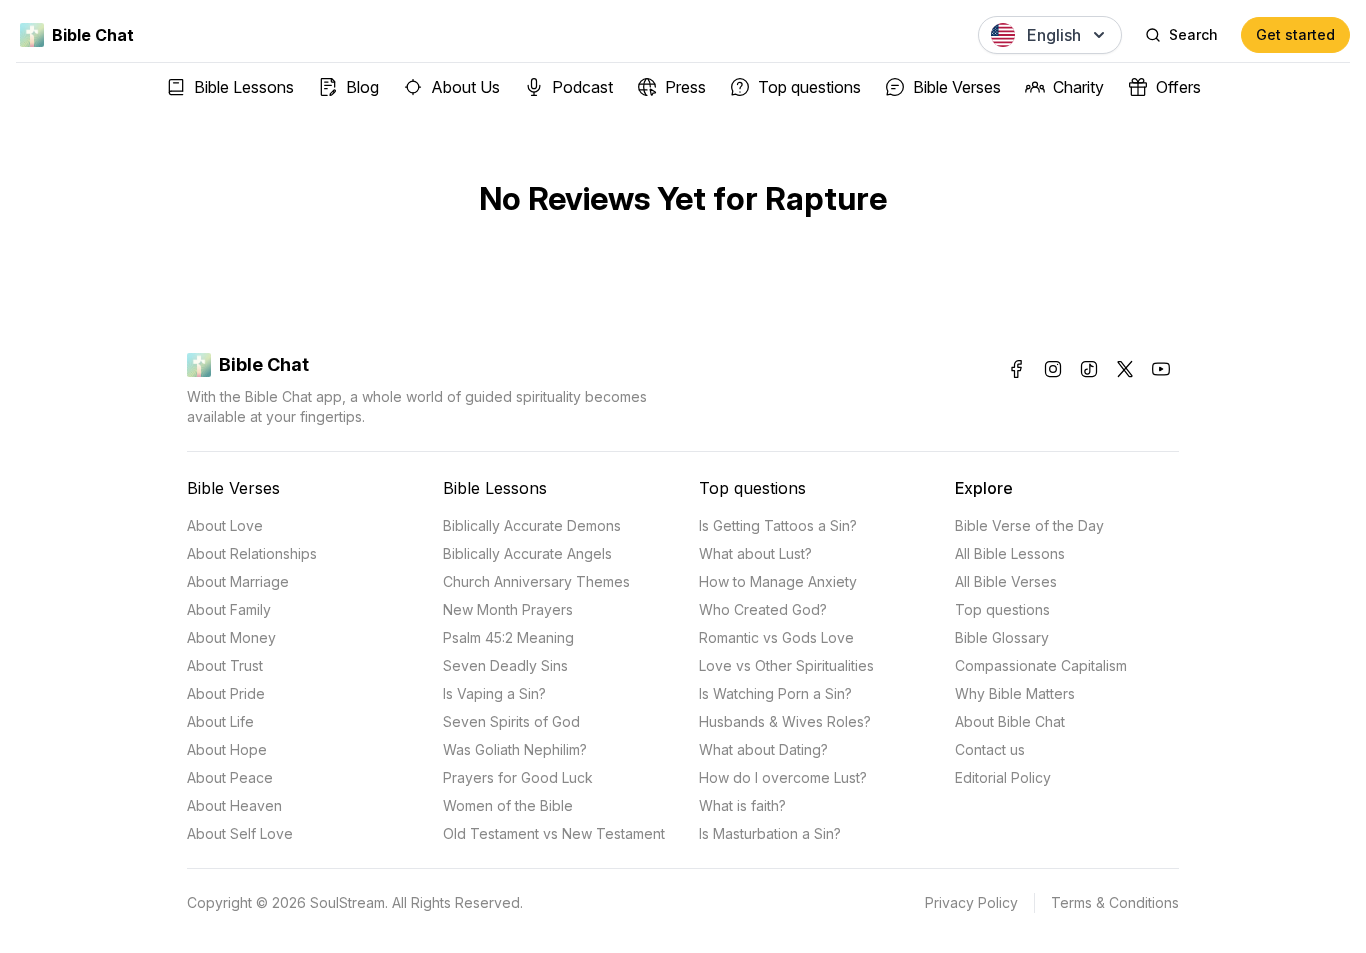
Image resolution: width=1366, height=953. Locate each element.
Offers (1178, 87)
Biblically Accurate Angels (527, 553)
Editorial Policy (1003, 777)
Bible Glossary (1002, 637)
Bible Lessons (244, 87)
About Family (229, 609)
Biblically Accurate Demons (532, 525)
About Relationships (252, 553)
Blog (362, 87)
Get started (1295, 34)
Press (685, 87)
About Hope (227, 749)
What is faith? (742, 805)
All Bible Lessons (1010, 553)
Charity (1078, 87)
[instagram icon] (1053, 369)
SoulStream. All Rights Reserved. (416, 902)
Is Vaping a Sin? (494, 693)
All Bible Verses (1006, 581)
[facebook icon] (1017, 369)
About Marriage (238, 581)
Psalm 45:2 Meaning (508, 637)
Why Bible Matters (1015, 693)
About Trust (225, 665)
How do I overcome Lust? (783, 777)
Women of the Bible (508, 805)
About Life (220, 721)
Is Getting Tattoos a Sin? (778, 525)
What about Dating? (763, 749)
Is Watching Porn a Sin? (775, 693)
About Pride (226, 693)
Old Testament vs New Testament (554, 833)
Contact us (990, 749)
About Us (465, 87)
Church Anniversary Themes (536, 581)
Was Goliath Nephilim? (515, 749)
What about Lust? (755, 553)
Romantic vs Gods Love (776, 637)
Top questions (809, 87)
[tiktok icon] (1089, 369)
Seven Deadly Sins (505, 665)
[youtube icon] (1161, 369)
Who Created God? (763, 609)
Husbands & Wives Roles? (785, 721)
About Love (225, 525)
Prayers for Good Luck (518, 777)
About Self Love (240, 833)
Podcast (582, 87)
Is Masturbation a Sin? (770, 833)
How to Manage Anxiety (778, 581)
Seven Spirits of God (511, 721)
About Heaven (234, 805)
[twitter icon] (1125, 369)
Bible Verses (957, 87)
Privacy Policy (971, 902)
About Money (231, 637)
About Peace (230, 777)
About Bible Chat (1010, 721)
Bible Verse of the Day (1029, 525)
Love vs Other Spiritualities (786, 665)
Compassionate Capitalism (1041, 665)
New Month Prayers (508, 609)
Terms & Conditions (1115, 902)
